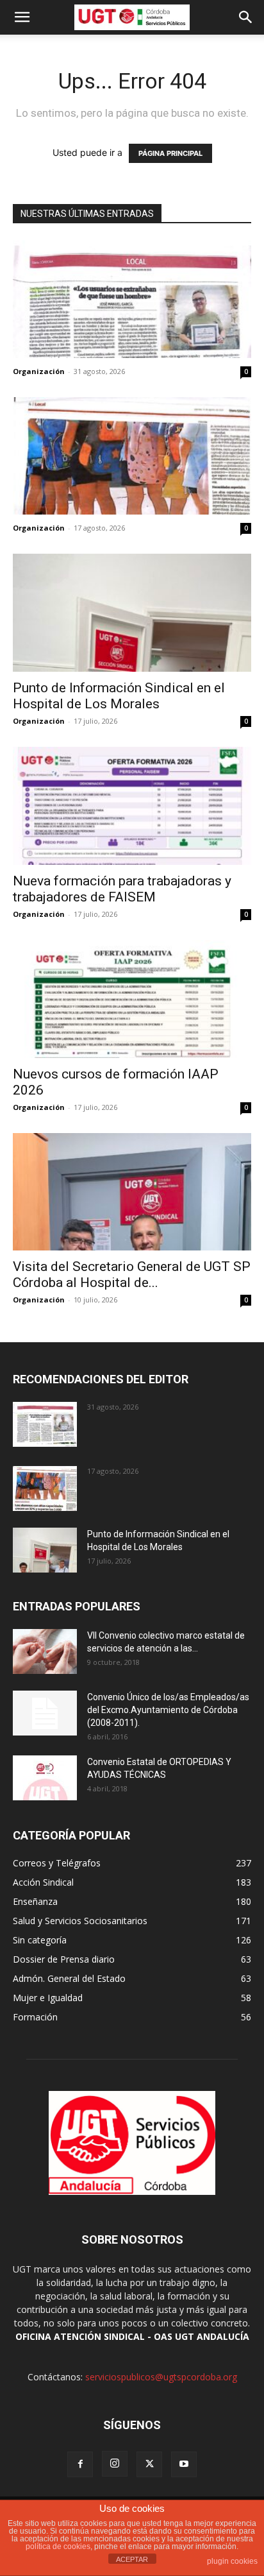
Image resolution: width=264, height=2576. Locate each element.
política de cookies (58, 2546)
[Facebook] (80, 2464)
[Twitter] (149, 2464)
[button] (22, 17)
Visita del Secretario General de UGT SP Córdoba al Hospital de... (132, 1275)
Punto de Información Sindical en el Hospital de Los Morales (119, 696)
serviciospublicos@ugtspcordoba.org (161, 2377)
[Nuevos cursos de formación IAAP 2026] (132, 999)
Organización (39, 371)
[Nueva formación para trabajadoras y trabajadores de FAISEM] (132, 806)
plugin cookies (232, 2561)
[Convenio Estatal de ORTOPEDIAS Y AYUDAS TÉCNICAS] (45, 1778)
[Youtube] (184, 2464)
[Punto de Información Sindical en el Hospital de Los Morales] (132, 613)
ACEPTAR (132, 2559)
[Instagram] (115, 2464)
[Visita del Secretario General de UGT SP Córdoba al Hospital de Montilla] (132, 1192)
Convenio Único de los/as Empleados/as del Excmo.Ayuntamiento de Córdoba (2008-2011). (168, 1710)
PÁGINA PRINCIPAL (170, 153)
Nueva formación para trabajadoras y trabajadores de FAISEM (122, 889)
